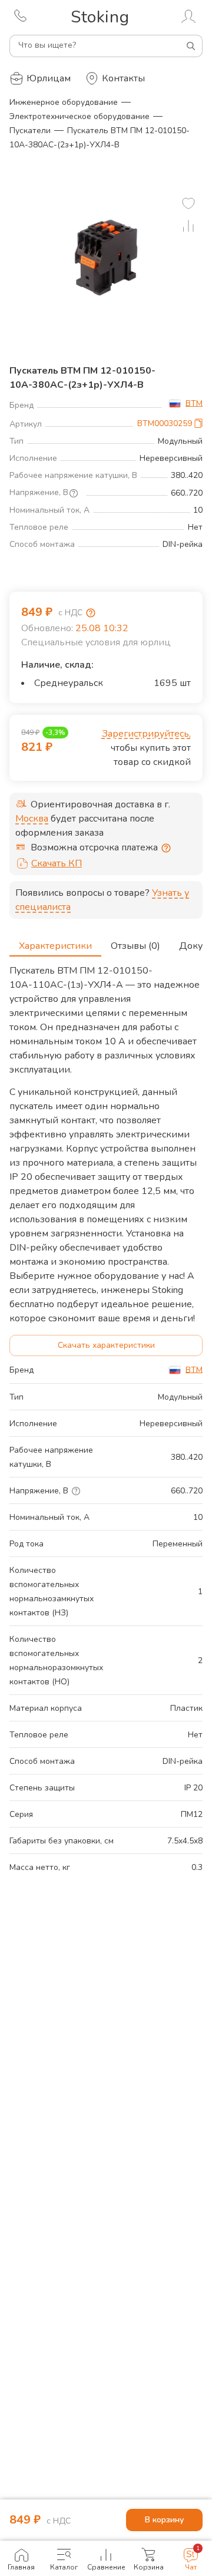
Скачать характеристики (106, 1345)
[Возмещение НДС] (91, 613)
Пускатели (30, 131)
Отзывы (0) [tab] (135, 946)
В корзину (164, 2520)
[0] (188, 203)
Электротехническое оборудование (79, 116)
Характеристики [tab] (55, 946)
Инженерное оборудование (64, 102)
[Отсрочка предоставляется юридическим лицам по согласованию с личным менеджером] (166, 848)
